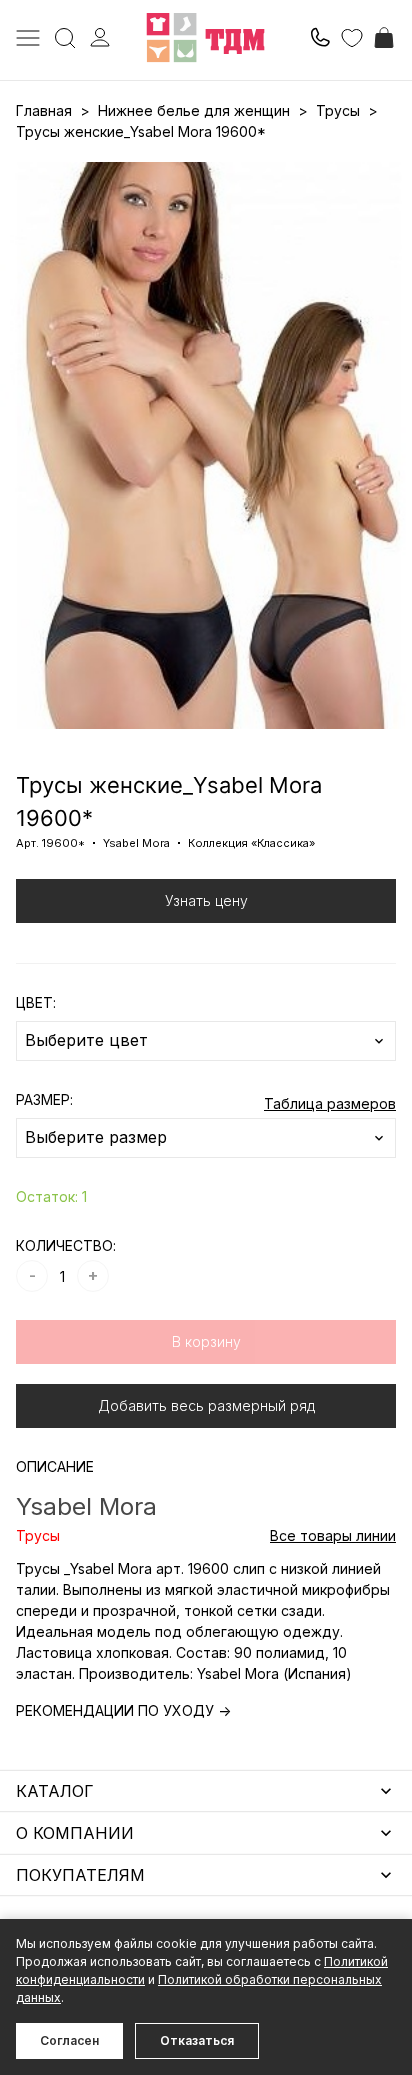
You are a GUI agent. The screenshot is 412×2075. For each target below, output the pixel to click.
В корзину (206, 1341)
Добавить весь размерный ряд (206, 1405)
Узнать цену (206, 900)
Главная (44, 110)
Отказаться (197, 2040)
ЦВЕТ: (36, 1002)
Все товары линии (333, 1535)
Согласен (69, 2040)
